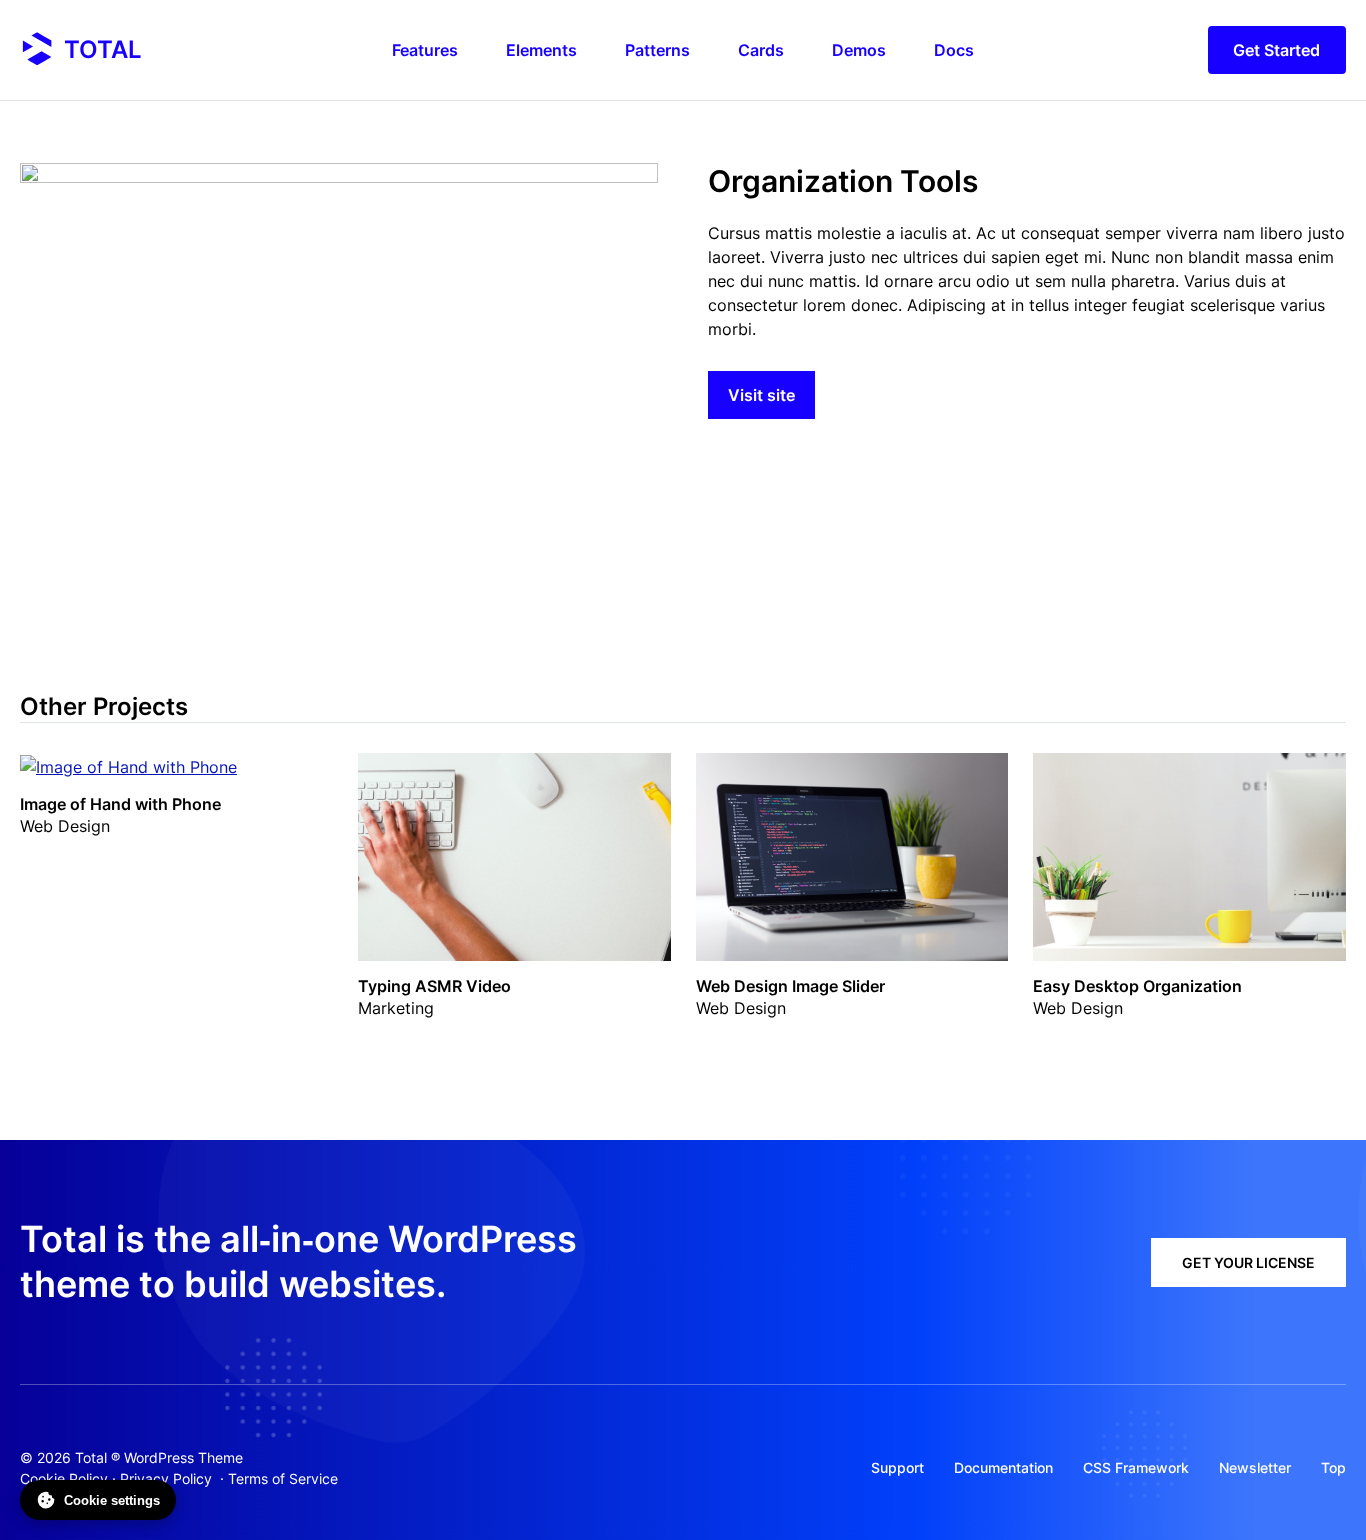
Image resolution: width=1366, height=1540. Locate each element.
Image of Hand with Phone (120, 804)
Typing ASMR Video (434, 986)
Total (103, 49)
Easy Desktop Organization (1137, 986)
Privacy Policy (166, 1478)
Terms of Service (283, 1478)
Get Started (1276, 50)
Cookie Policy (64, 1478)
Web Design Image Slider (790, 986)
